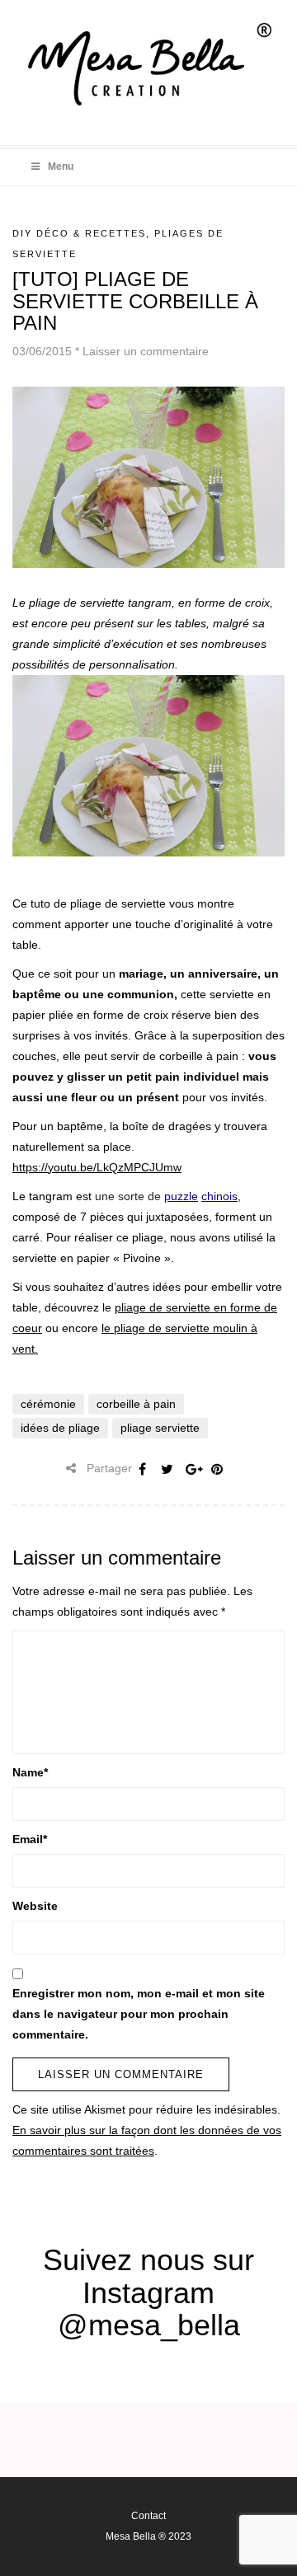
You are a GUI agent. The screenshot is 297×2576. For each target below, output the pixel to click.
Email (30, 1839)
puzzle (181, 1196)
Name (30, 1772)
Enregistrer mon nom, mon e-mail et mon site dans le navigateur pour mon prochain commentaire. (139, 2014)
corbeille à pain (136, 1404)
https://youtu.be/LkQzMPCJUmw (97, 1167)
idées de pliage (60, 1428)
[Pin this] (217, 1469)
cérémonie (48, 1404)
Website (35, 1906)
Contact (148, 2516)
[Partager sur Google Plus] (192, 1469)
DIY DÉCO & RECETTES (79, 233)
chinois (219, 1196)
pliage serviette (160, 1428)
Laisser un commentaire (146, 351)
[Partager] (143, 1469)
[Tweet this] (167, 1469)
